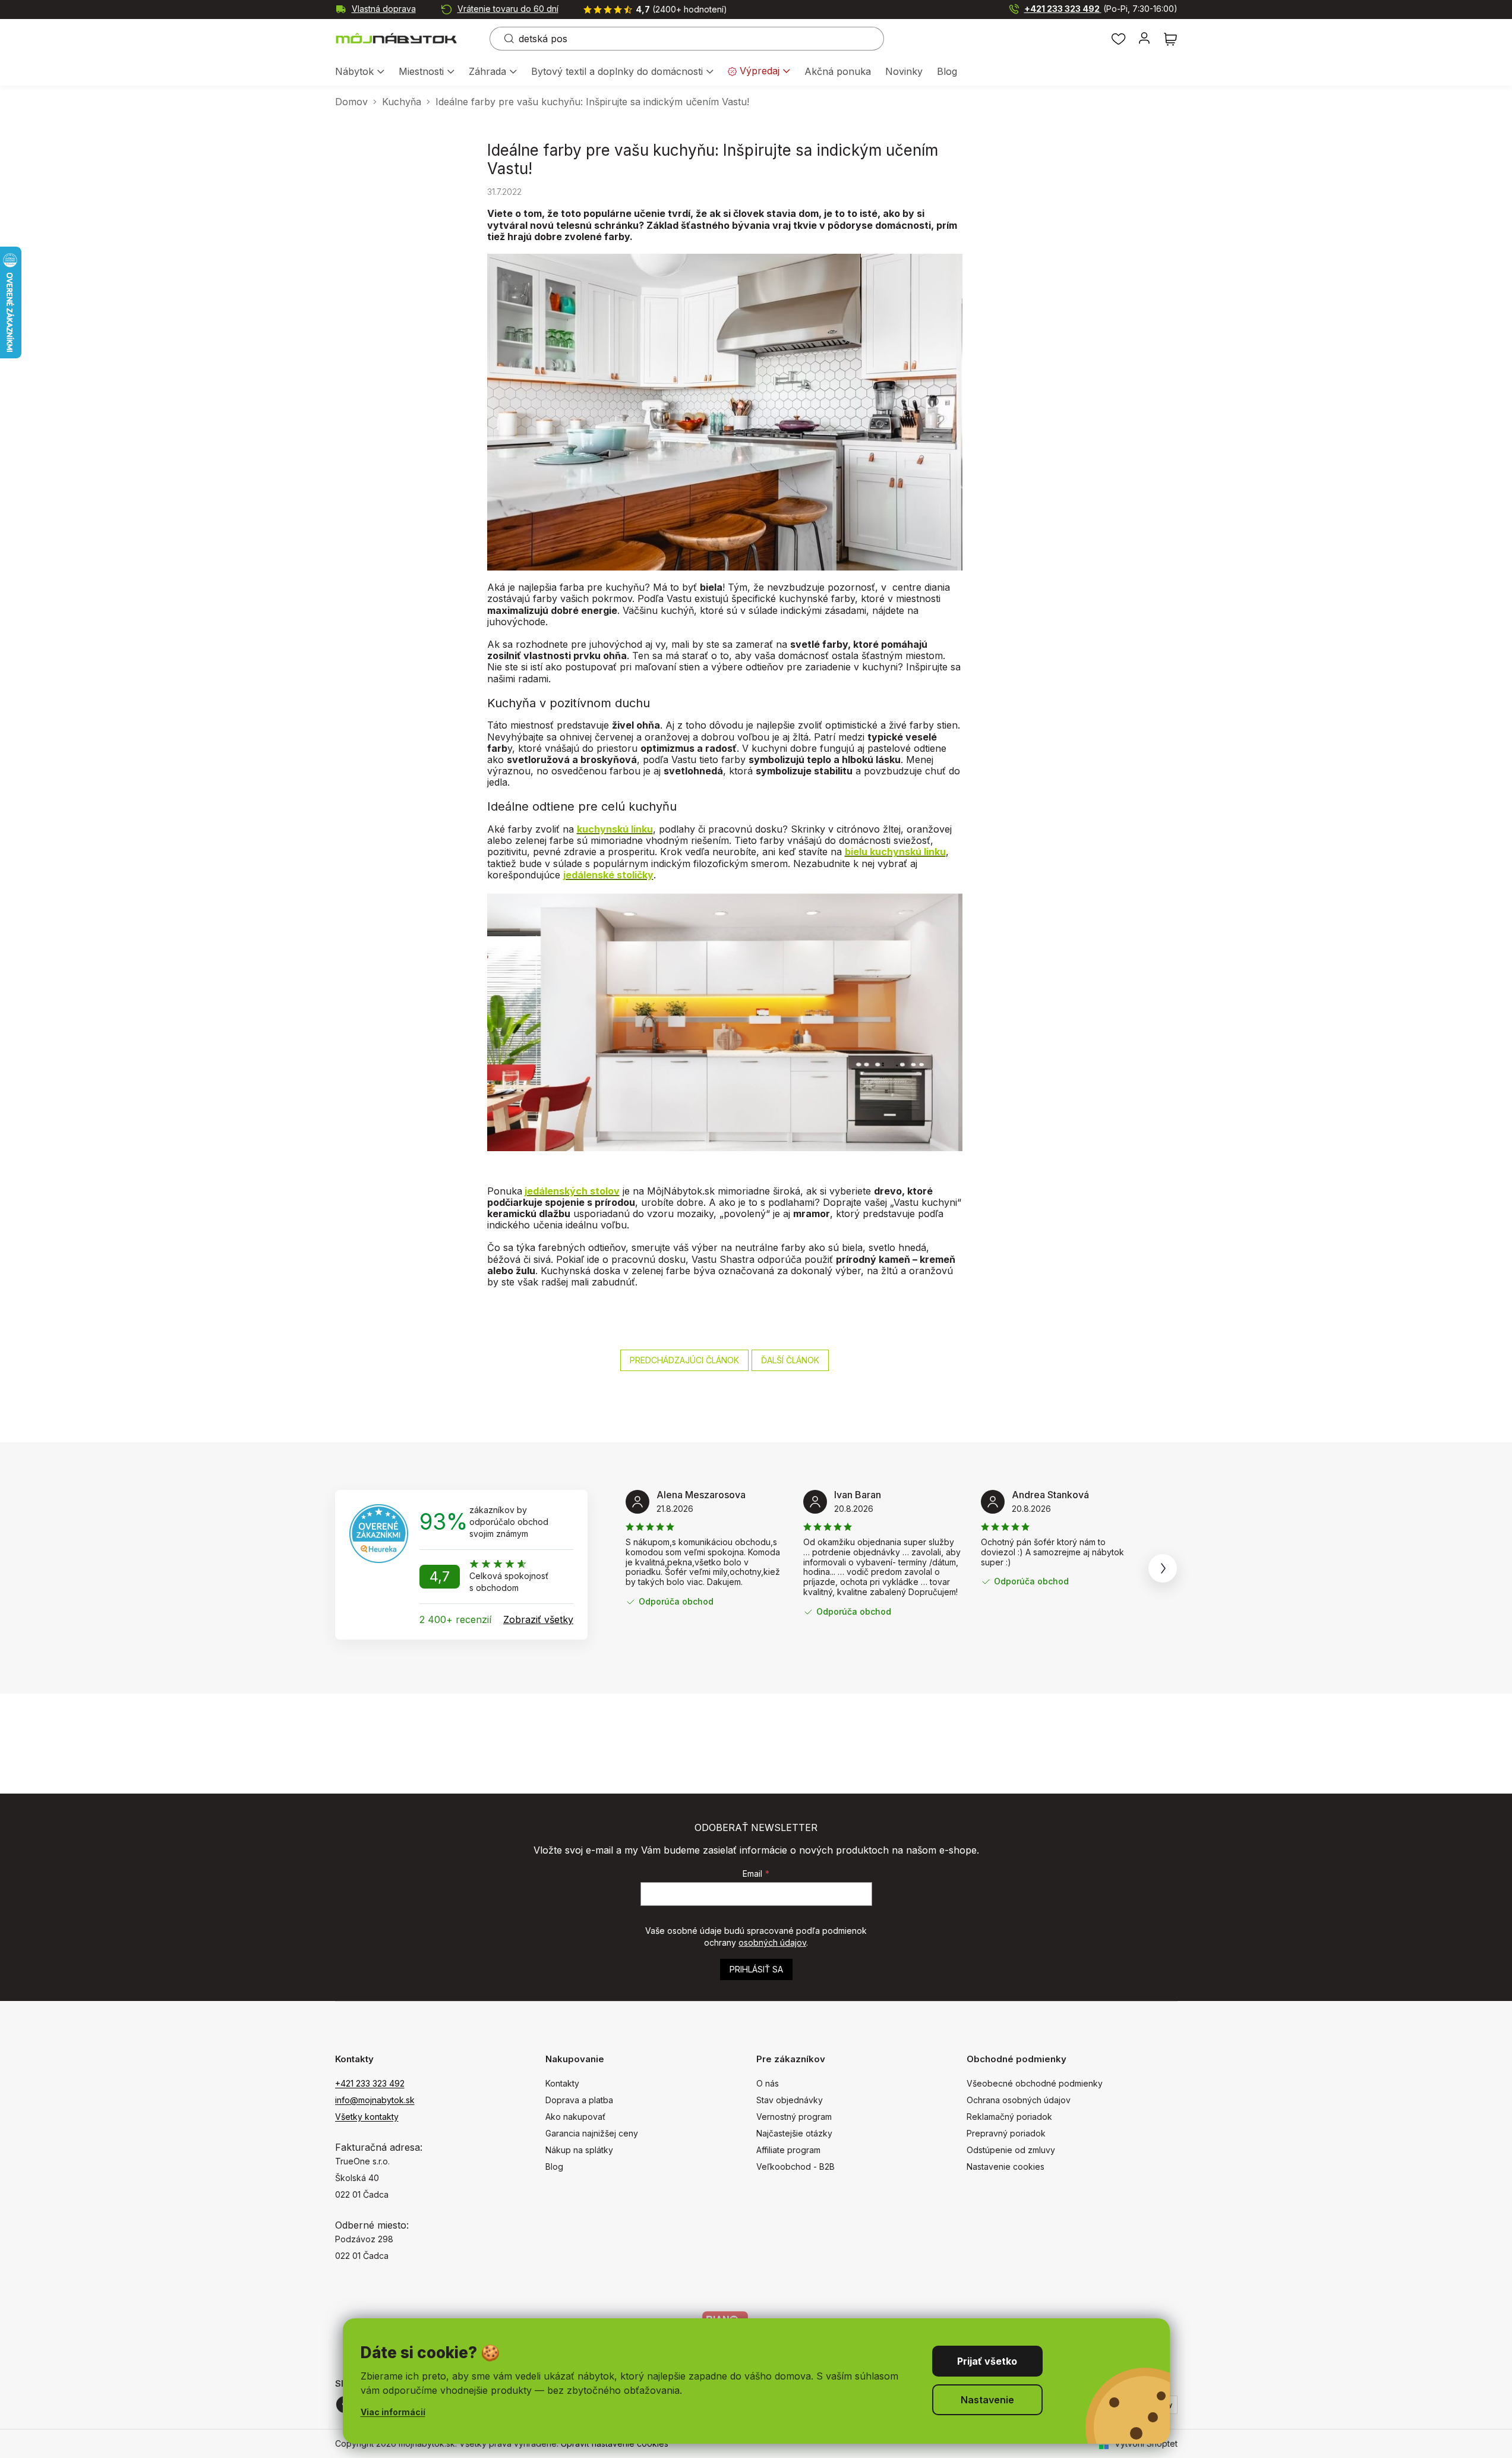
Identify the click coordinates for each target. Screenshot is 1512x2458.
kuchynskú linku (615, 829)
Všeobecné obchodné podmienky (1035, 2083)
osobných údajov (772, 1942)
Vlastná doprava (384, 9)
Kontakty (562, 2083)
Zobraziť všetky (538, 1619)
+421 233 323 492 (1101, 9)
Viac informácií (393, 2412)
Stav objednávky (790, 2100)
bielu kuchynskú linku (895, 852)
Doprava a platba (579, 2100)
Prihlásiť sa (756, 1969)
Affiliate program (788, 2150)
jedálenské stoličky (608, 875)
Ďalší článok (790, 1360)
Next (1163, 1568)
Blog (554, 2166)
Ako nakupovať (575, 2117)
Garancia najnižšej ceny (592, 2133)
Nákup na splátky (579, 2150)
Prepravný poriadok (1006, 2133)
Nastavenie (987, 2400)
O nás (768, 2083)
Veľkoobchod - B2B (796, 2166)
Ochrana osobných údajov (1019, 2100)
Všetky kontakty (367, 2117)
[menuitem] (360, 72)
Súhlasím (987, 2361)
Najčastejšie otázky (794, 2133)
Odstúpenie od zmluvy (1011, 2150)
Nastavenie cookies (1006, 2166)
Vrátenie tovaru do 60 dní (508, 9)
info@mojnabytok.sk (375, 2100)
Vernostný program (794, 2117)
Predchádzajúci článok (684, 1360)
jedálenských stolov (572, 1191)
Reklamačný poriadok (1009, 2117)
